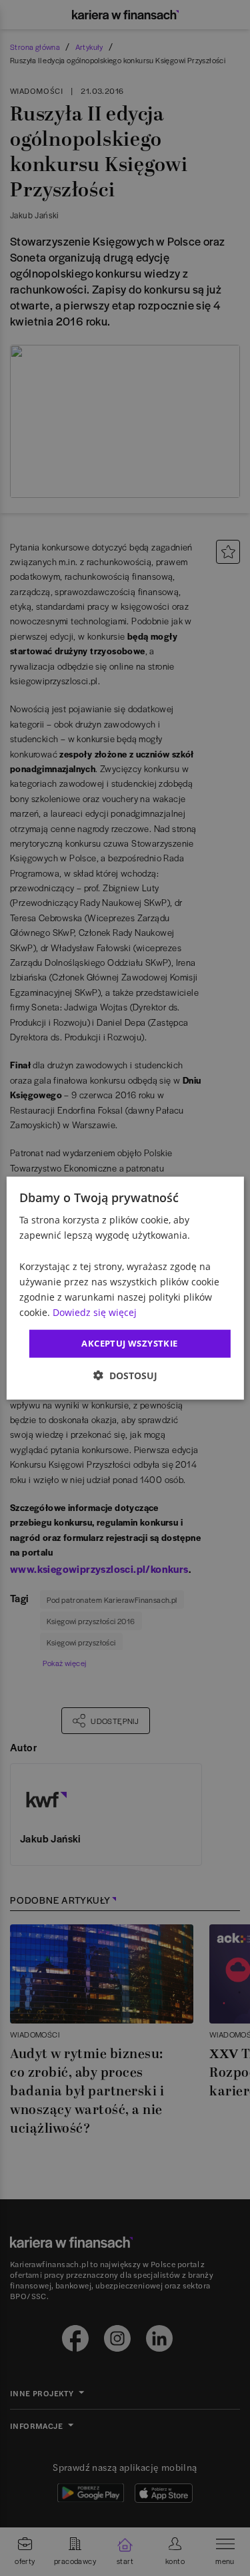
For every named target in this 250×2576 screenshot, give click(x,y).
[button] (125, 1375)
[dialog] (125, 1288)
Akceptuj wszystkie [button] (129, 1343)
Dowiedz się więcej (95, 1312)
